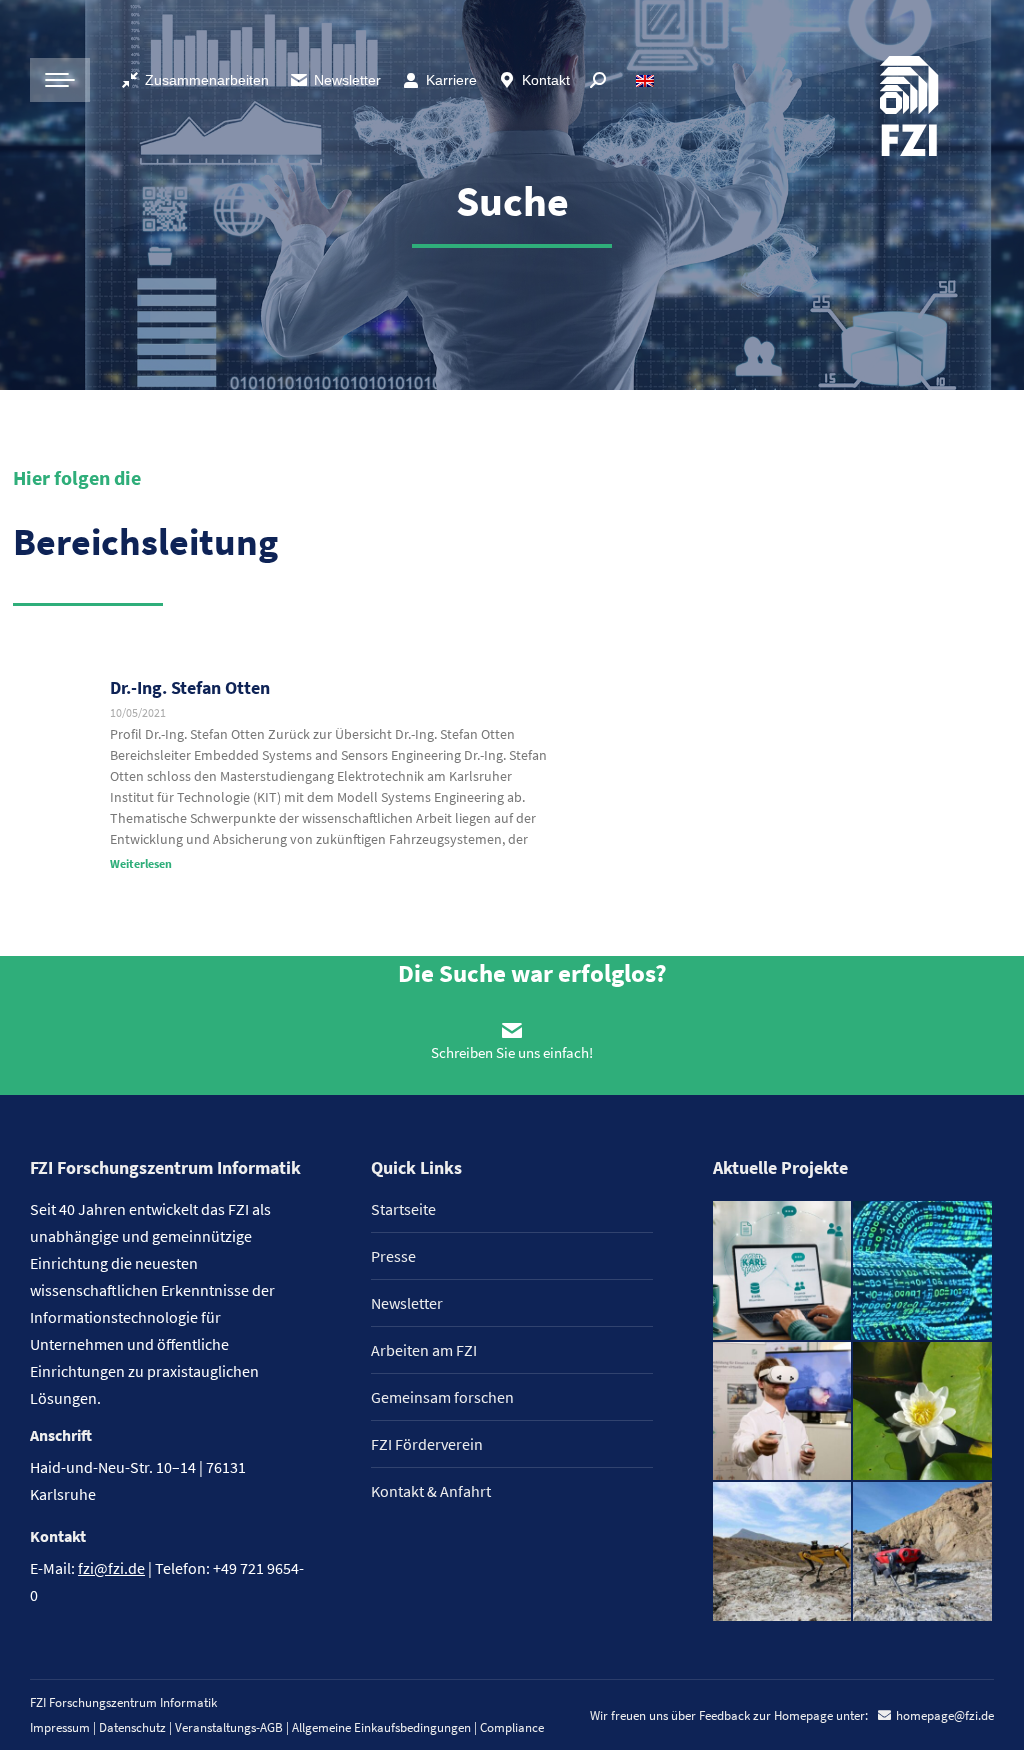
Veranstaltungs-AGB (229, 1727)
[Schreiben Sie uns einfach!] (512, 1030)
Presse (393, 1256)
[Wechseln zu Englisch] (647, 80)
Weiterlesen (141, 863)
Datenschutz (132, 1727)
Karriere (451, 80)
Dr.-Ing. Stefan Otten (190, 687)
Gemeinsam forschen (442, 1397)
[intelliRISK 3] (923, 1552)
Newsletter (347, 80)
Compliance (512, 1727)
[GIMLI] (923, 1271)
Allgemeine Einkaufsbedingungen (381, 1727)
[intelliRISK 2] (783, 1552)
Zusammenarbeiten (207, 80)
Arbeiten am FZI (424, 1350)
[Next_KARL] (783, 1271)
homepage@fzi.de (945, 1715)
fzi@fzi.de (111, 1568)
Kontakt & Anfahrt (431, 1491)
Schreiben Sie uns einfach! (512, 1052)
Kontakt (546, 80)
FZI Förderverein (427, 1444)
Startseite (403, 1209)
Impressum (60, 1727)
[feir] (783, 1412)
